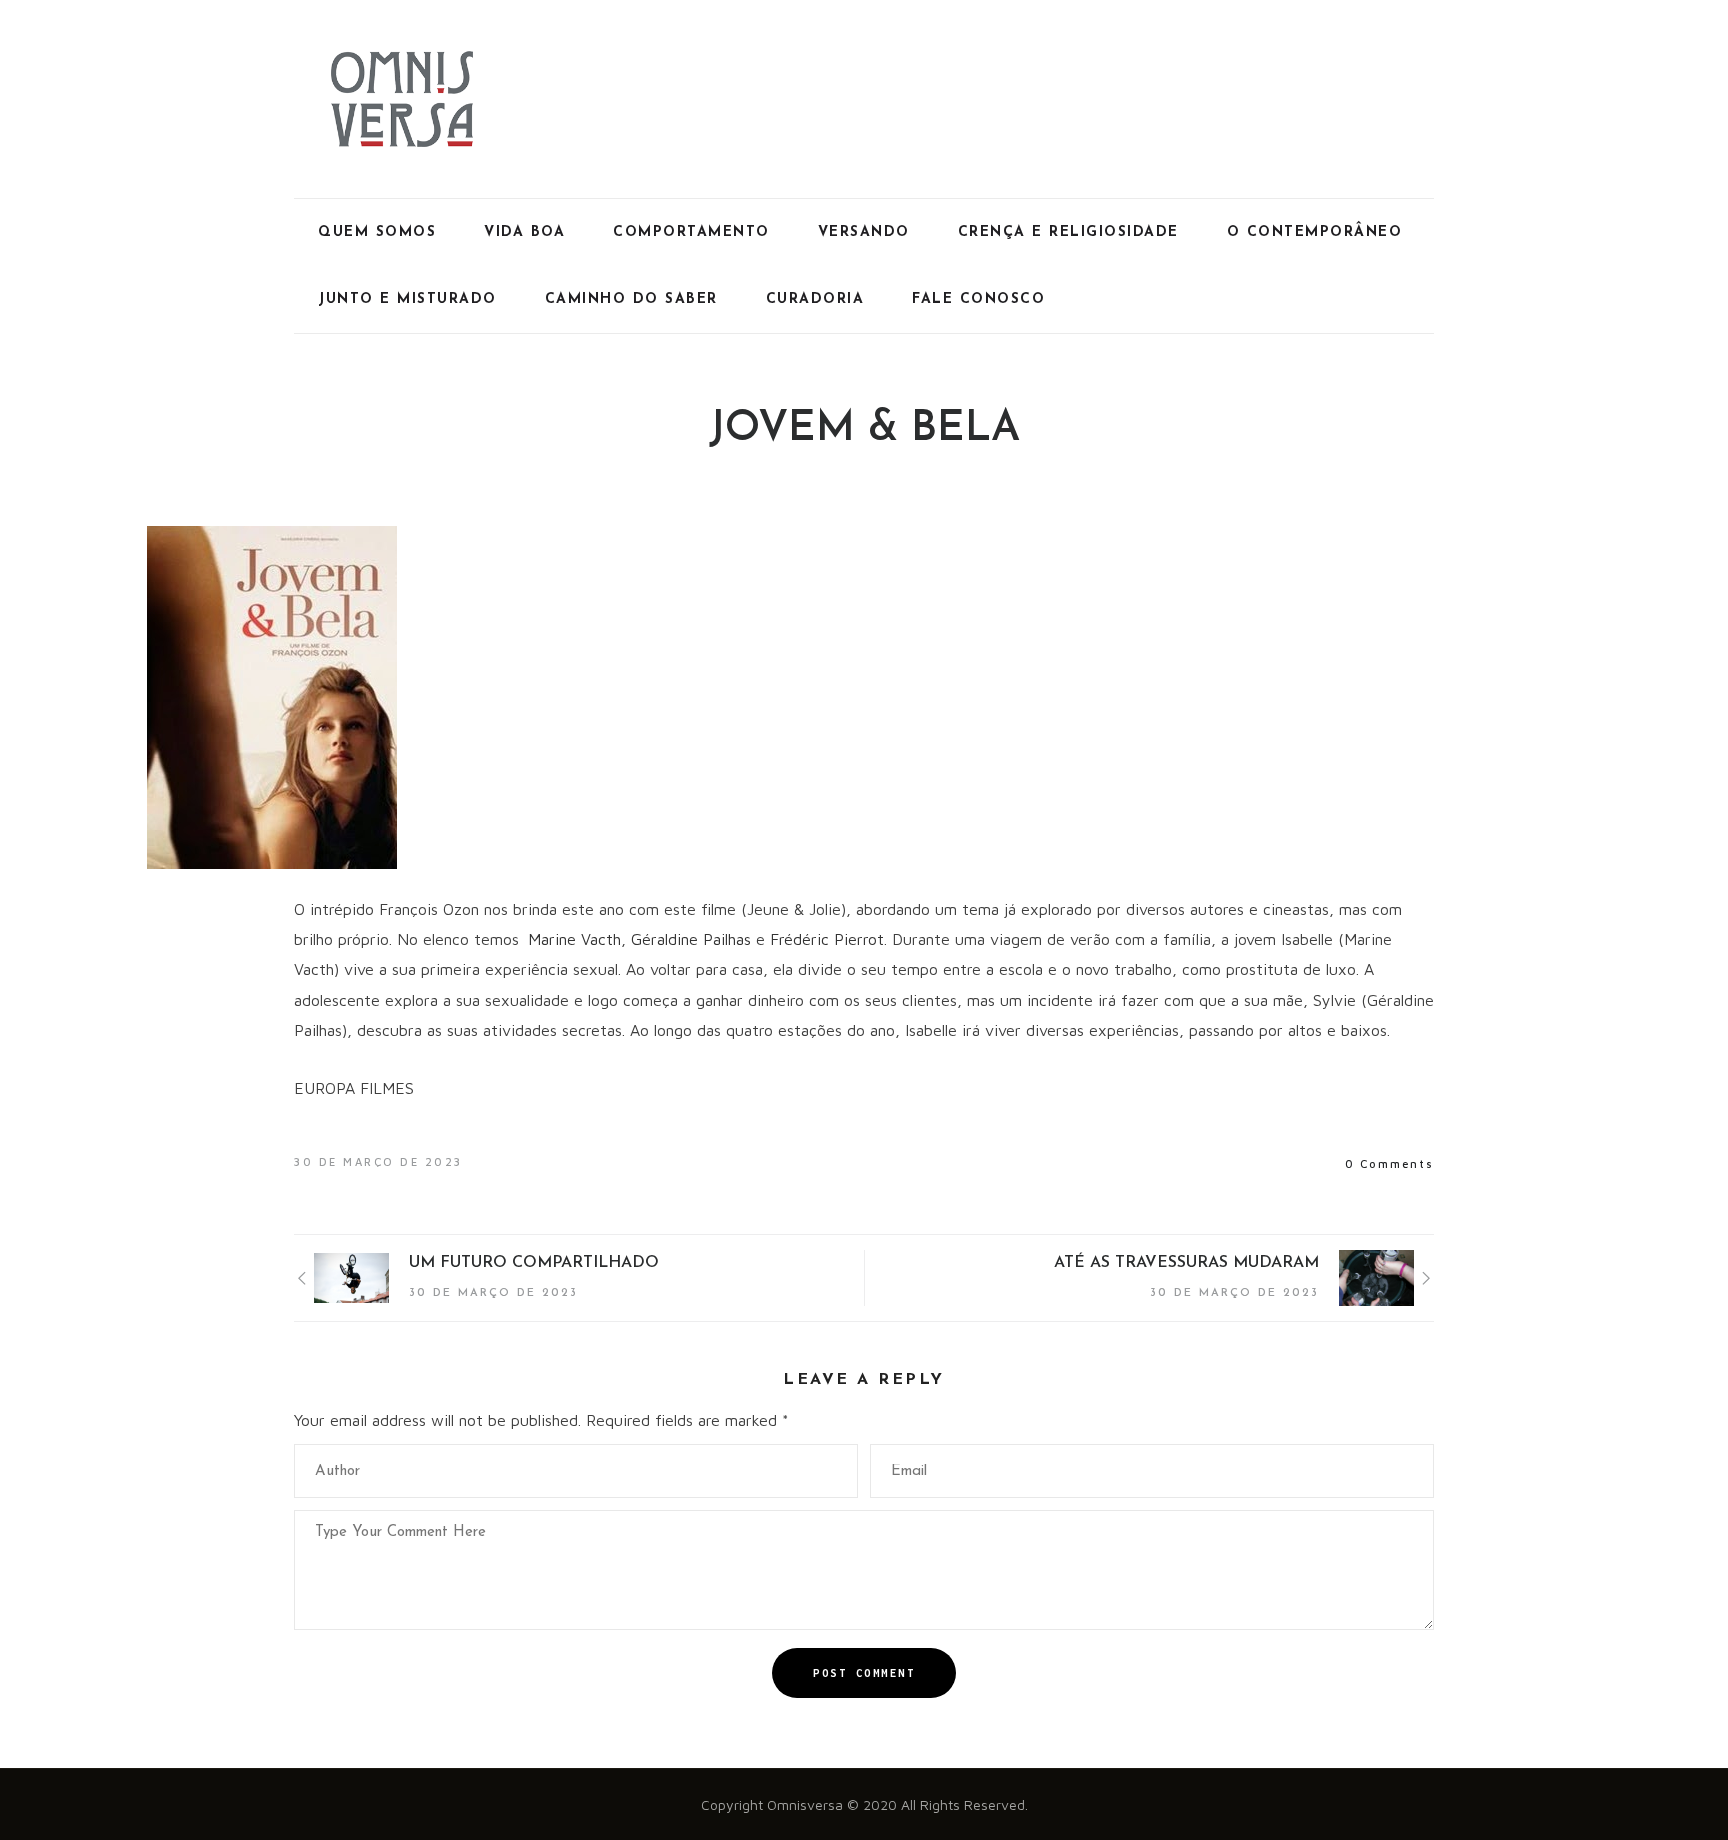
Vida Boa (524, 232)
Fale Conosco (978, 299)
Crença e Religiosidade (1068, 232)
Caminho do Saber (631, 299)
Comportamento (691, 232)
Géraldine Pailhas (691, 939)
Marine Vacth (574, 939)
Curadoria (815, 299)
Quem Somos (377, 232)
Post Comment (864, 1673)
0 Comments (1389, 1163)
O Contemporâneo (1315, 232)
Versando (864, 232)
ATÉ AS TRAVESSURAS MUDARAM (1186, 1263)
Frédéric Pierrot (827, 939)
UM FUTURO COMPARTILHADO (534, 1263)
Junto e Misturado (407, 299)
